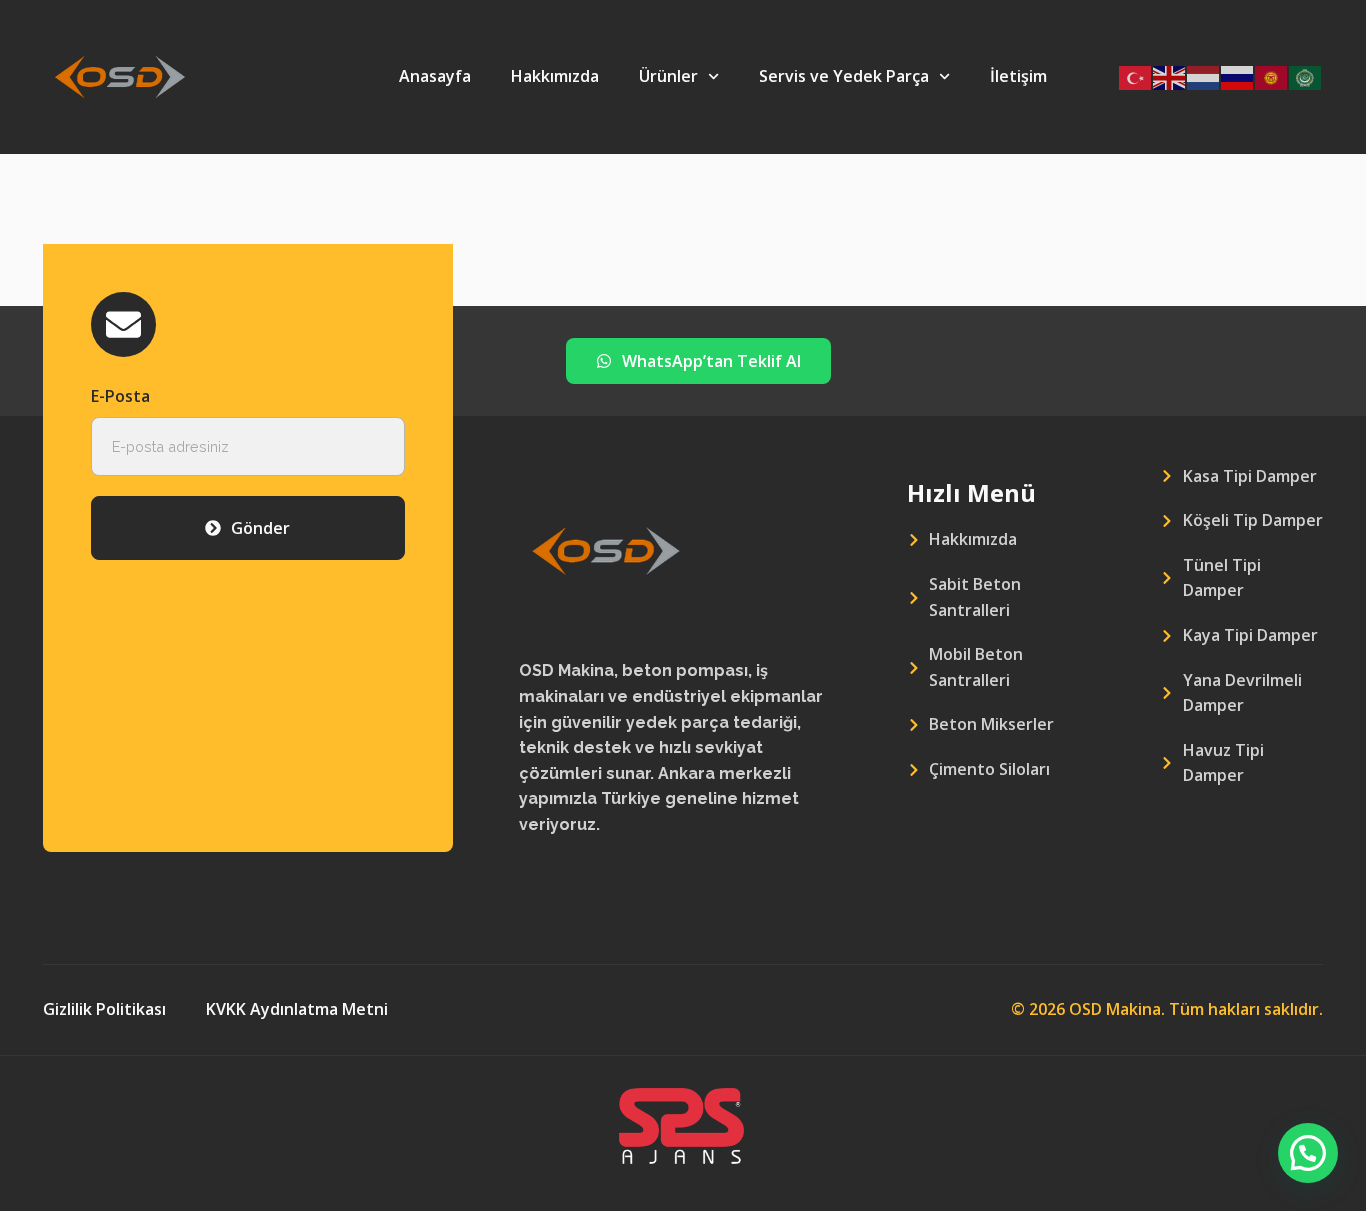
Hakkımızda (555, 76)
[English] (1170, 76)
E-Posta (120, 396)
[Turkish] (1136, 76)
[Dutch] (1204, 76)
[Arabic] (1306, 76)
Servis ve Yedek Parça (844, 76)
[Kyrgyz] (1272, 76)
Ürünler (668, 76)
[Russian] (1238, 76)
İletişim (1018, 76)
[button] (1308, 1153)
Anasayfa (435, 76)
